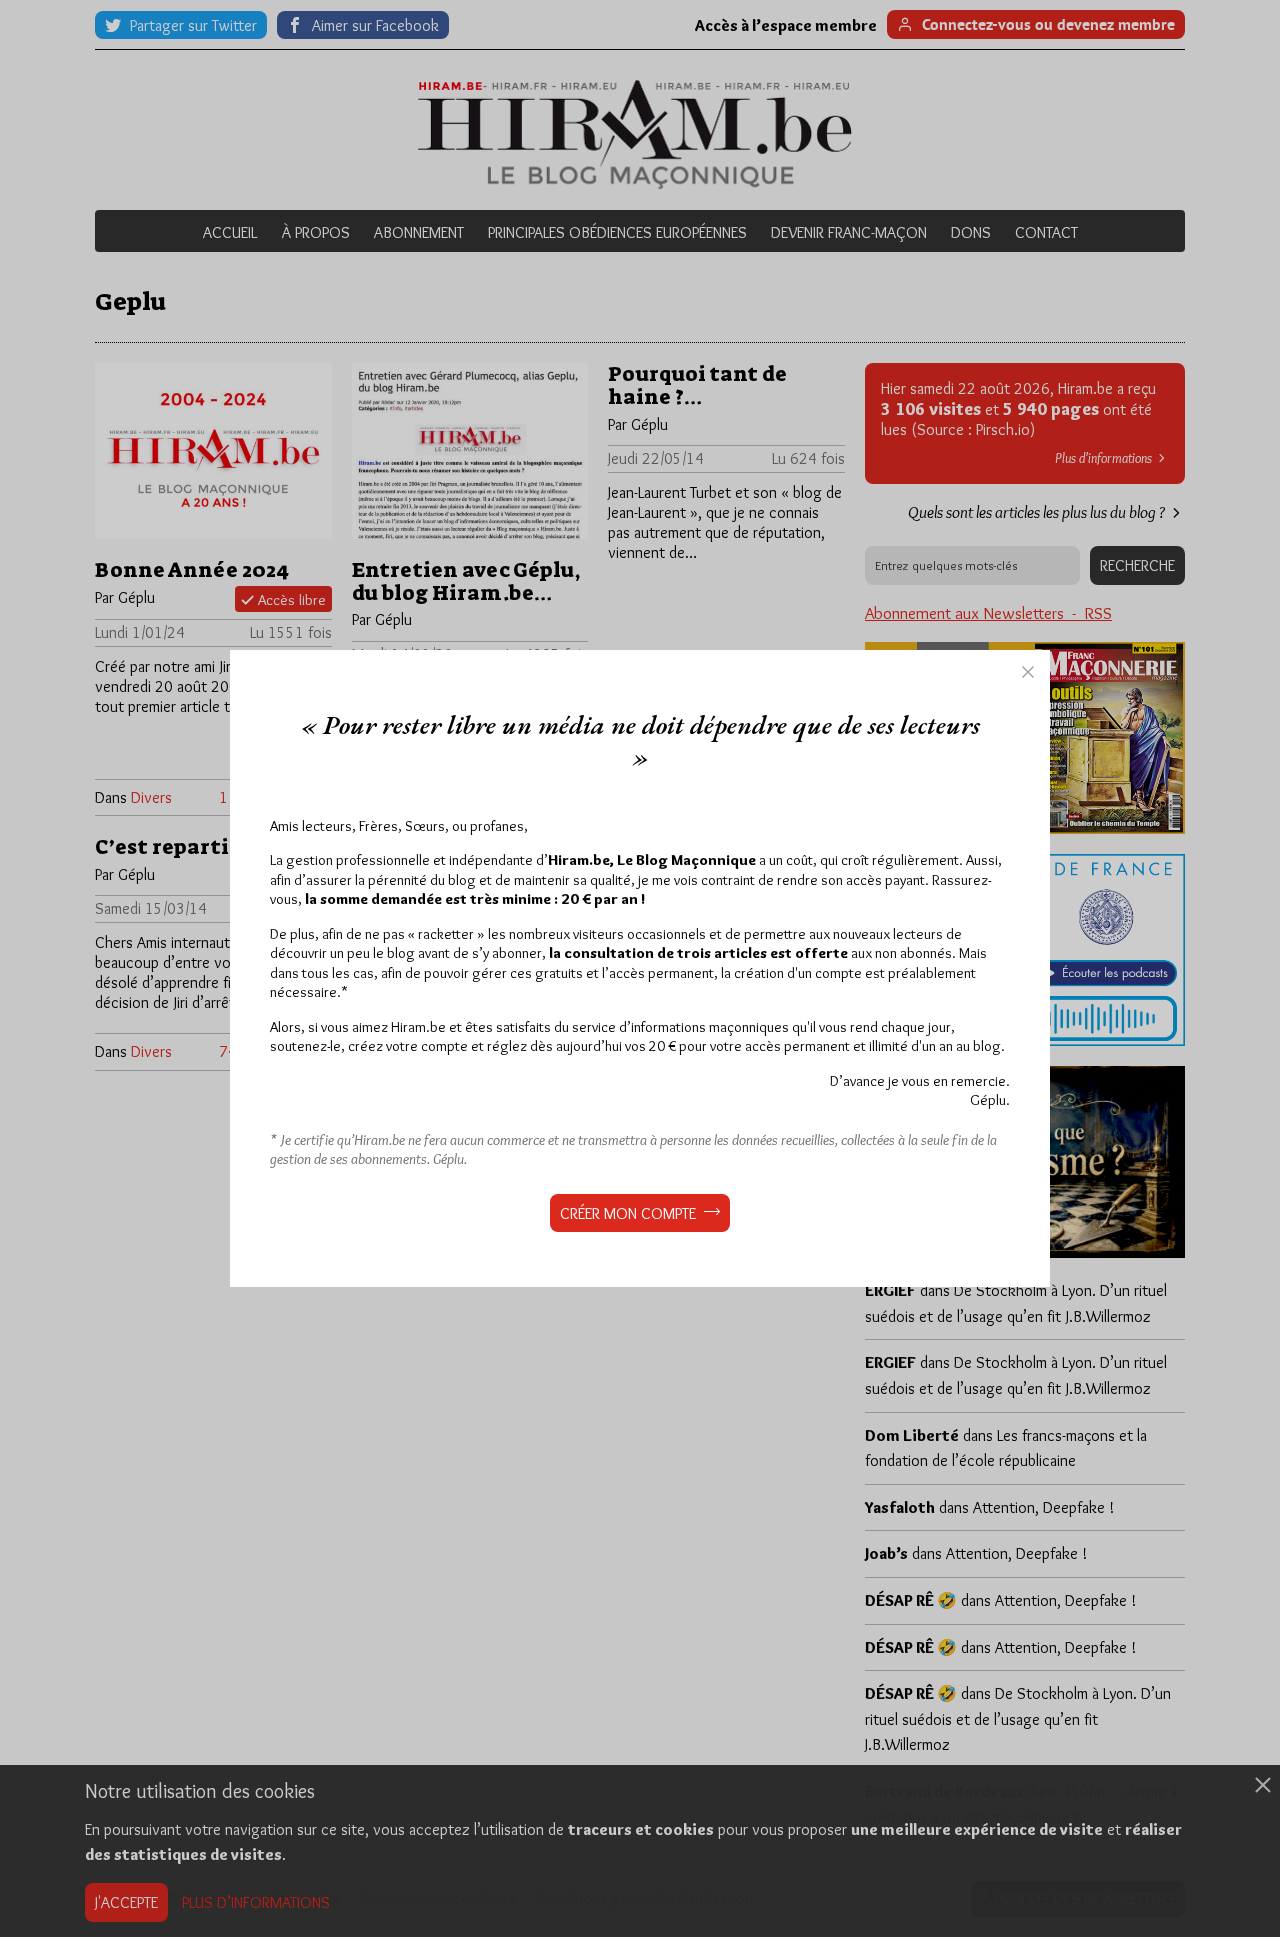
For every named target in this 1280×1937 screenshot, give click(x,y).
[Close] (1028, 672)
